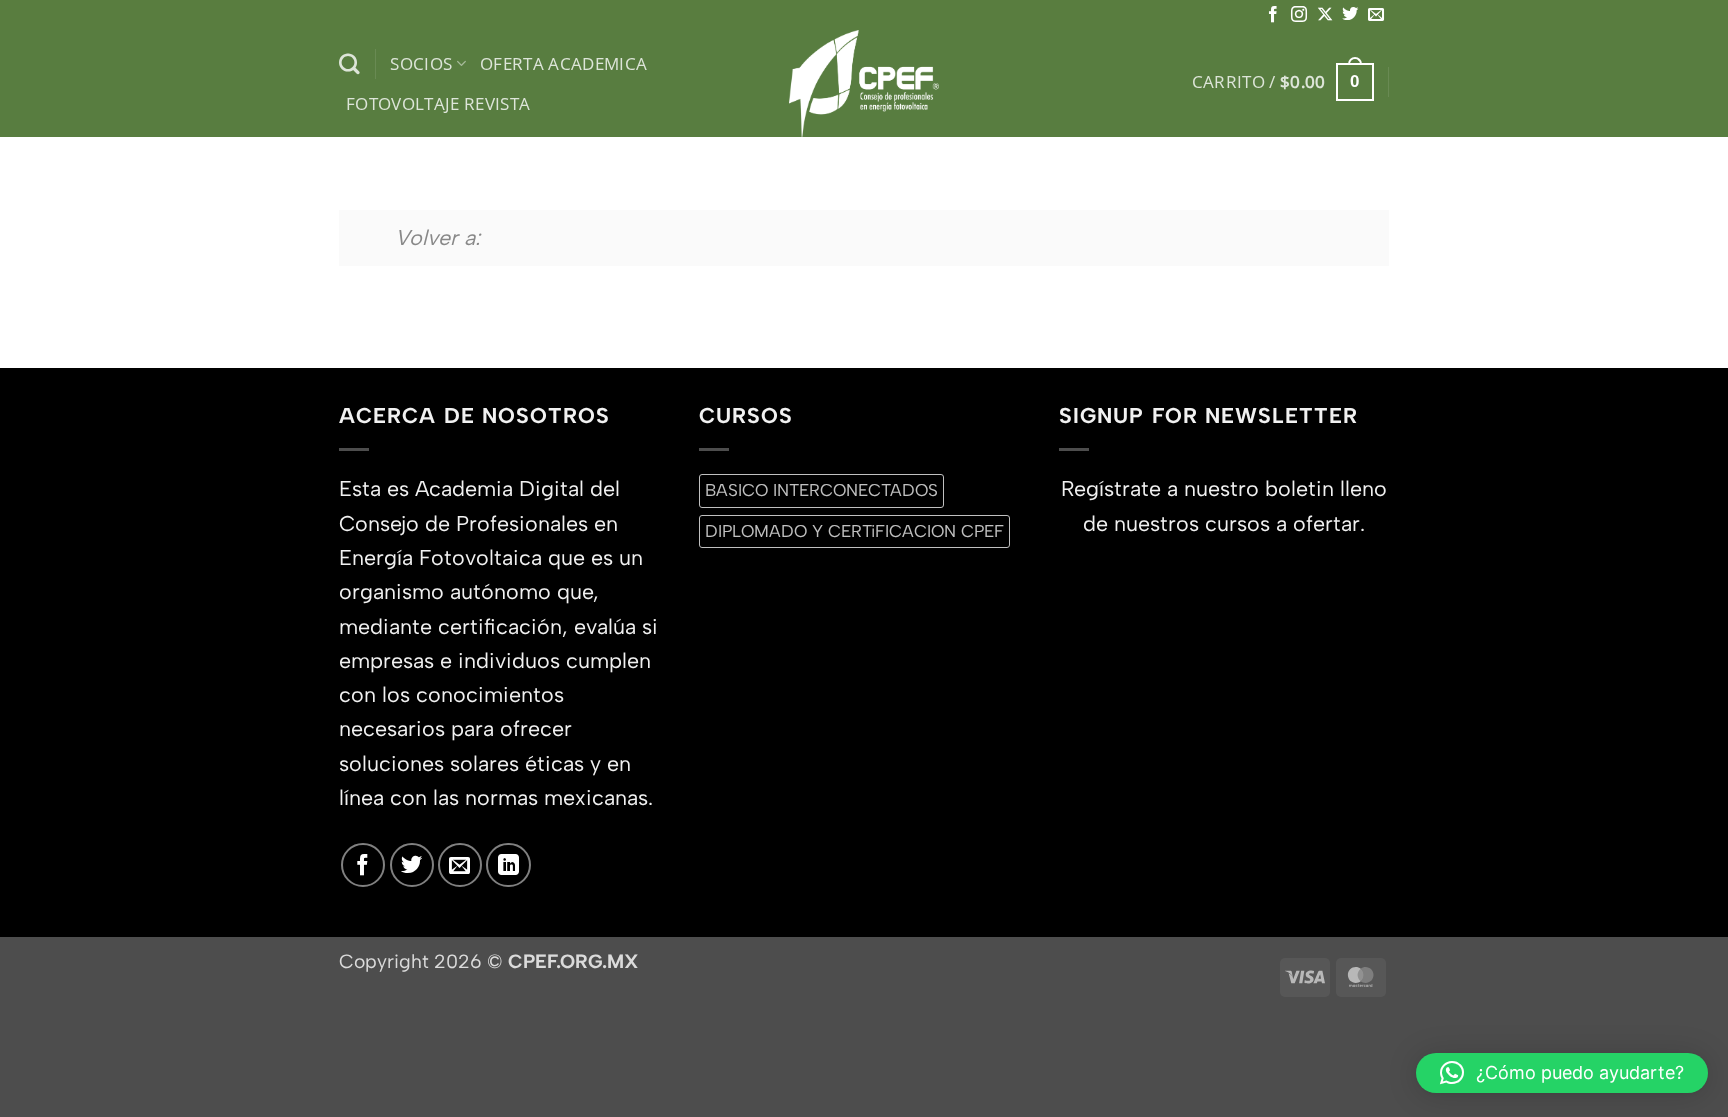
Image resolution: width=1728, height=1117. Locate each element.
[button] (1283, 82)
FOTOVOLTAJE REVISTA (438, 103)
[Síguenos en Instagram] (1299, 15)
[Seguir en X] (1325, 15)
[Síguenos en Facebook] (1273, 15)
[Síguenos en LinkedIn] (508, 865)
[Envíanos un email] (1376, 15)
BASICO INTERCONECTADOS (821, 490)
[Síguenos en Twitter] (1350, 15)
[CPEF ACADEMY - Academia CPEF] (864, 83)
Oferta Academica (564, 63)
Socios (421, 63)
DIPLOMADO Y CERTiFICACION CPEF (854, 531)
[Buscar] (349, 64)
